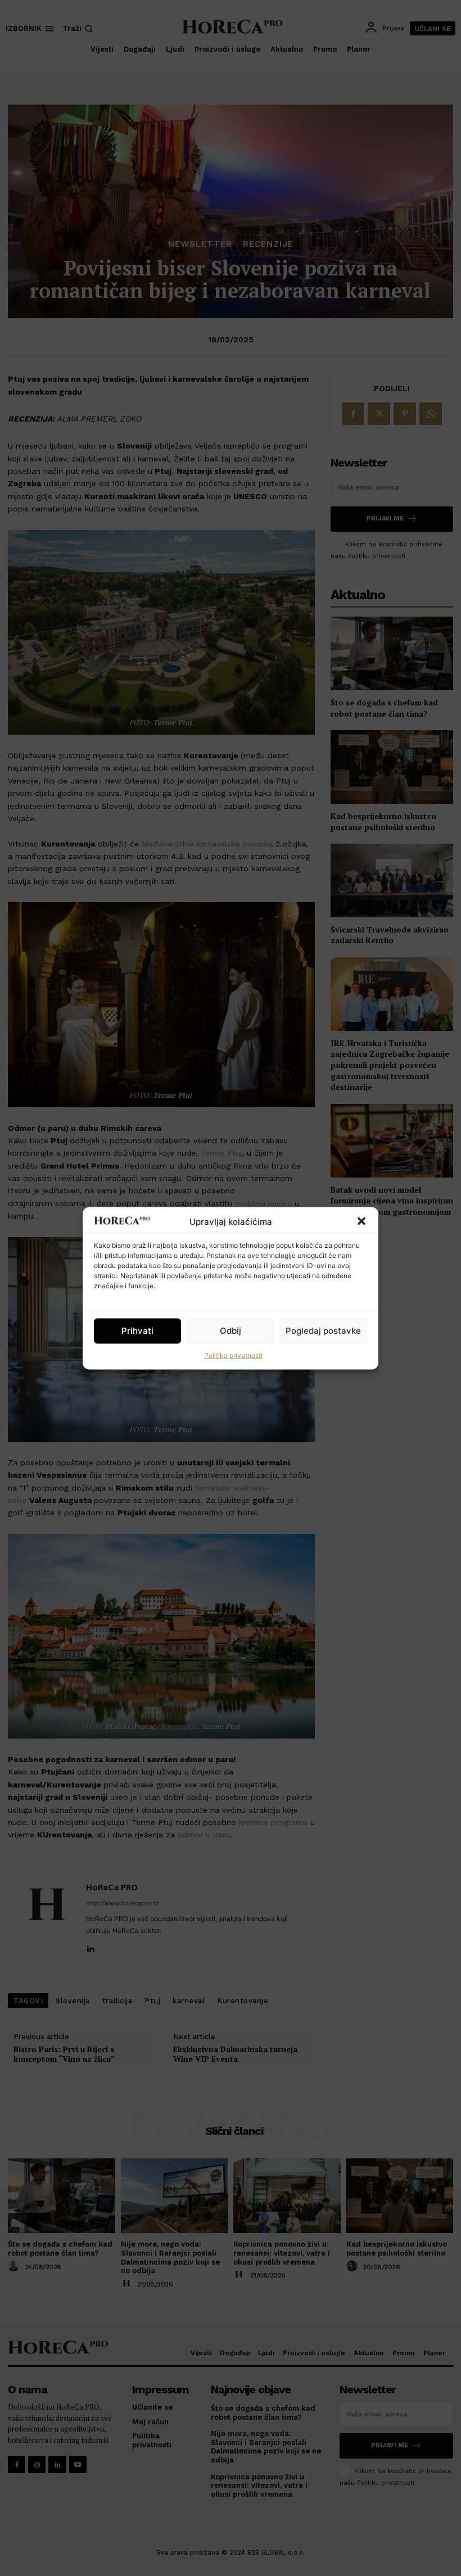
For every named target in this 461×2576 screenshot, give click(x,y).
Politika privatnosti (233, 1355)
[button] (361, 1221)
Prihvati (137, 1331)
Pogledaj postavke (323, 1331)
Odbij (231, 1331)
